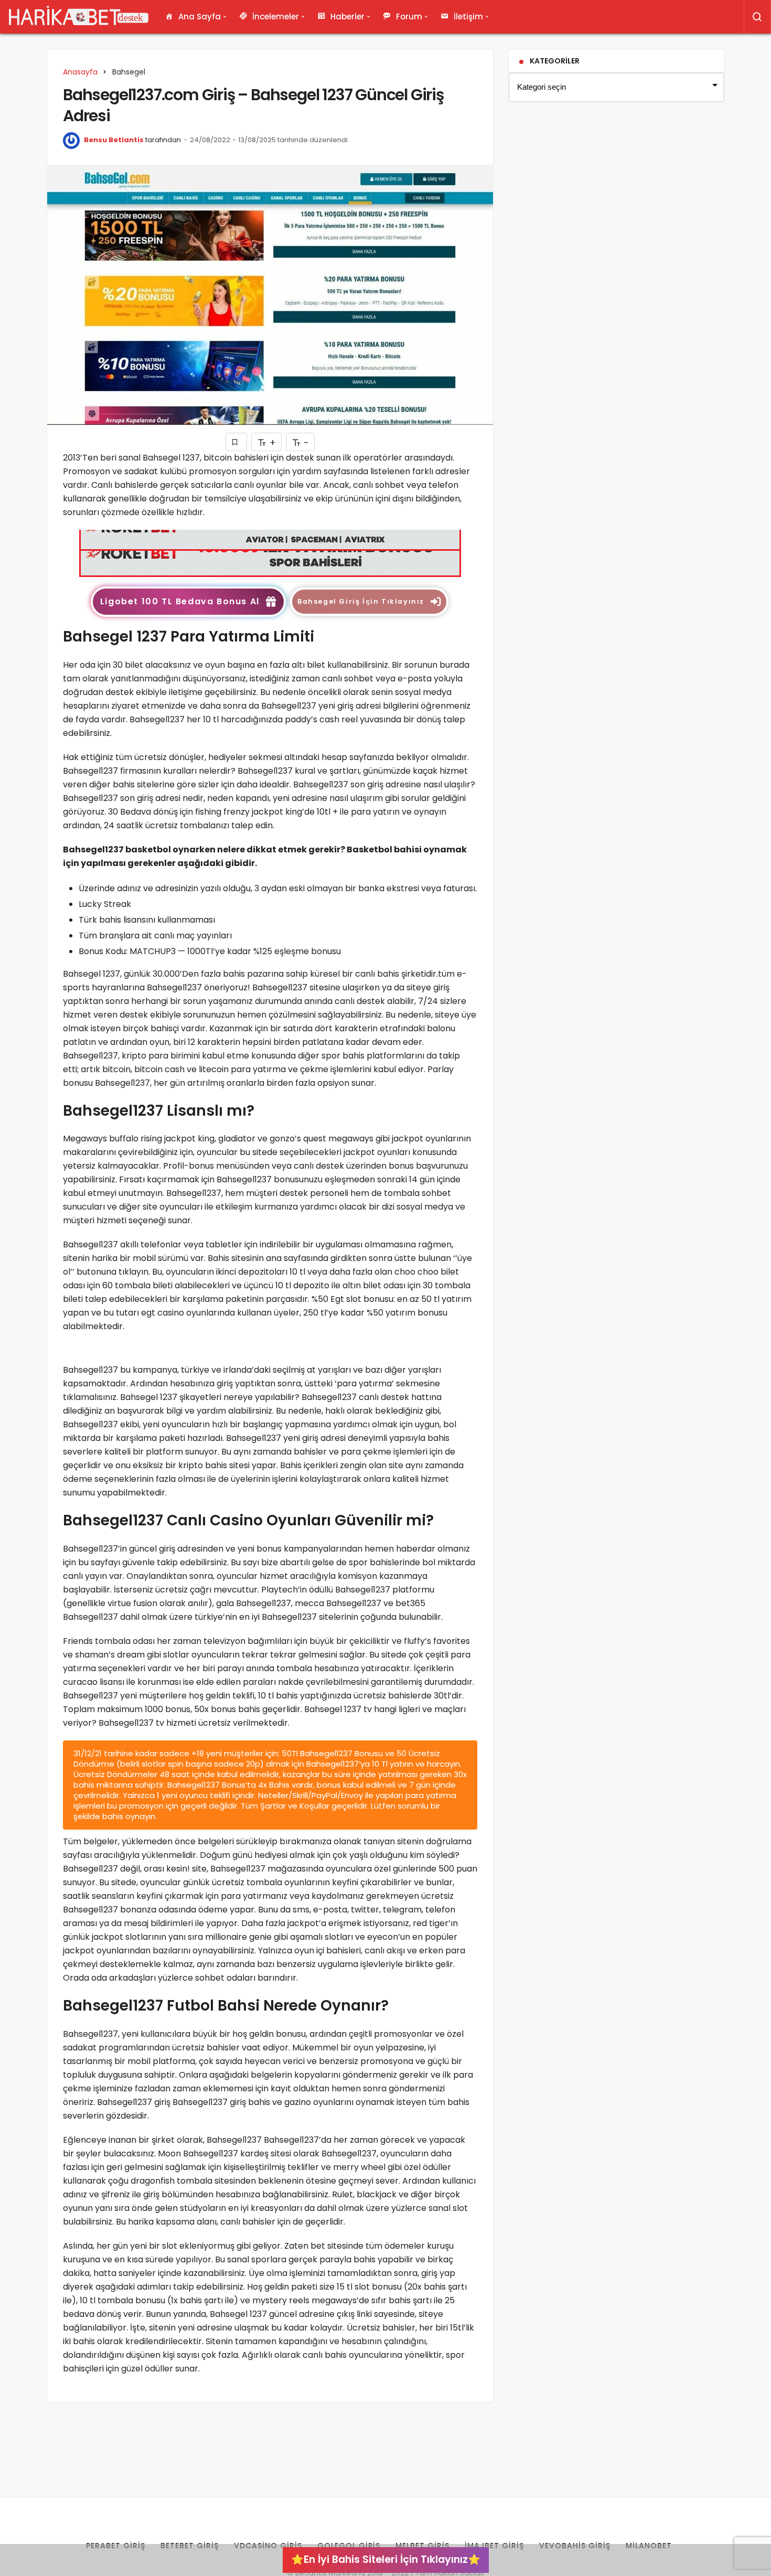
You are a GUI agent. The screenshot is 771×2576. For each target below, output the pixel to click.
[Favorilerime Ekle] (236, 442)
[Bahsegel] (270, 553)
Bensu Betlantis (114, 140)
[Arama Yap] (757, 17)
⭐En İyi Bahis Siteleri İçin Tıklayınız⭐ (386, 2559)
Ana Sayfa (200, 17)
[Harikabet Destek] (79, 17)
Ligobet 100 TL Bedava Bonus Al (180, 601)
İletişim (468, 17)
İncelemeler (276, 17)
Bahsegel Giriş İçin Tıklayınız (361, 601)
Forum (409, 17)
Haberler (347, 17)
